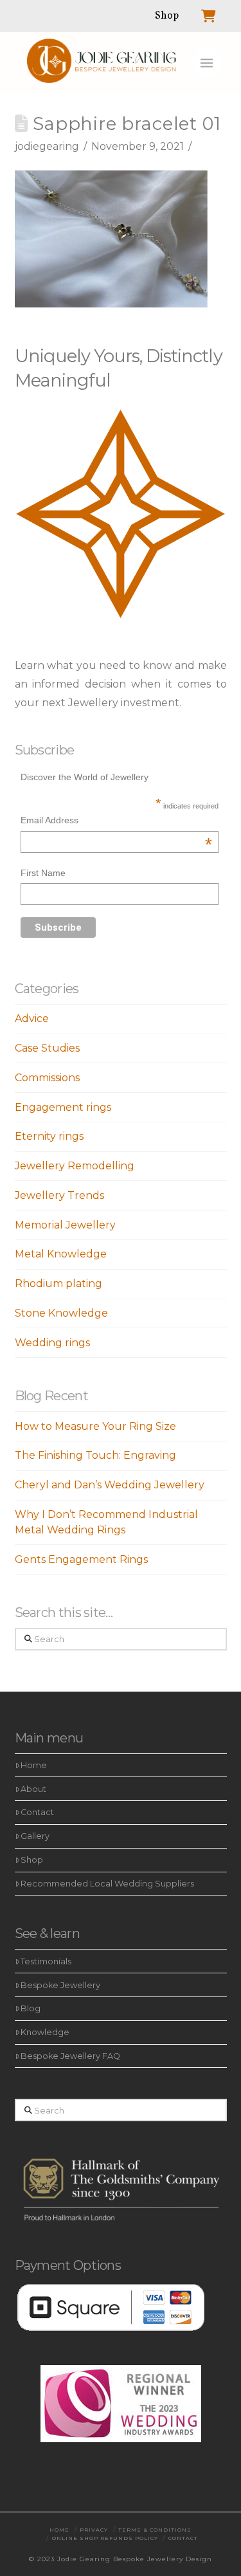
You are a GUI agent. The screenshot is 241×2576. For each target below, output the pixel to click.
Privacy (94, 2530)
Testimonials (46, 1961)
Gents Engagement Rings (81, 1559)
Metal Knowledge (61, 1254)
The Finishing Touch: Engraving (95, 1455)
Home (34, 1765)
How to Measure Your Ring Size (95, 1426)
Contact (37, 1812)
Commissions (47, 1078)
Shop (32, 1860)
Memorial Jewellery (65, 1225)
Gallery (35, 1836)
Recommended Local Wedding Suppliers (107, 1884)
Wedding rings (52, 1343)
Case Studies (47, 1048)
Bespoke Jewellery (60, 1985)
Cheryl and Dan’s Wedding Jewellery (110, 1485)
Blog (31, 2008)
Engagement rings (63, 1107)
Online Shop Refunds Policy (105, 2538)
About (33, 1789)
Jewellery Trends (59, 1195)
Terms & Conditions (155, 2530)
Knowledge (45, 2032)
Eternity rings (49, 1136)
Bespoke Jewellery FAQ (70, 2056)
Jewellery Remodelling (75, 1166)
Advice (32, 1019)
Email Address (116, 822)
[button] (207, 63)
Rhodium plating (58, 1283)
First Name (43, 873)
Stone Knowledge (61, 1313)
